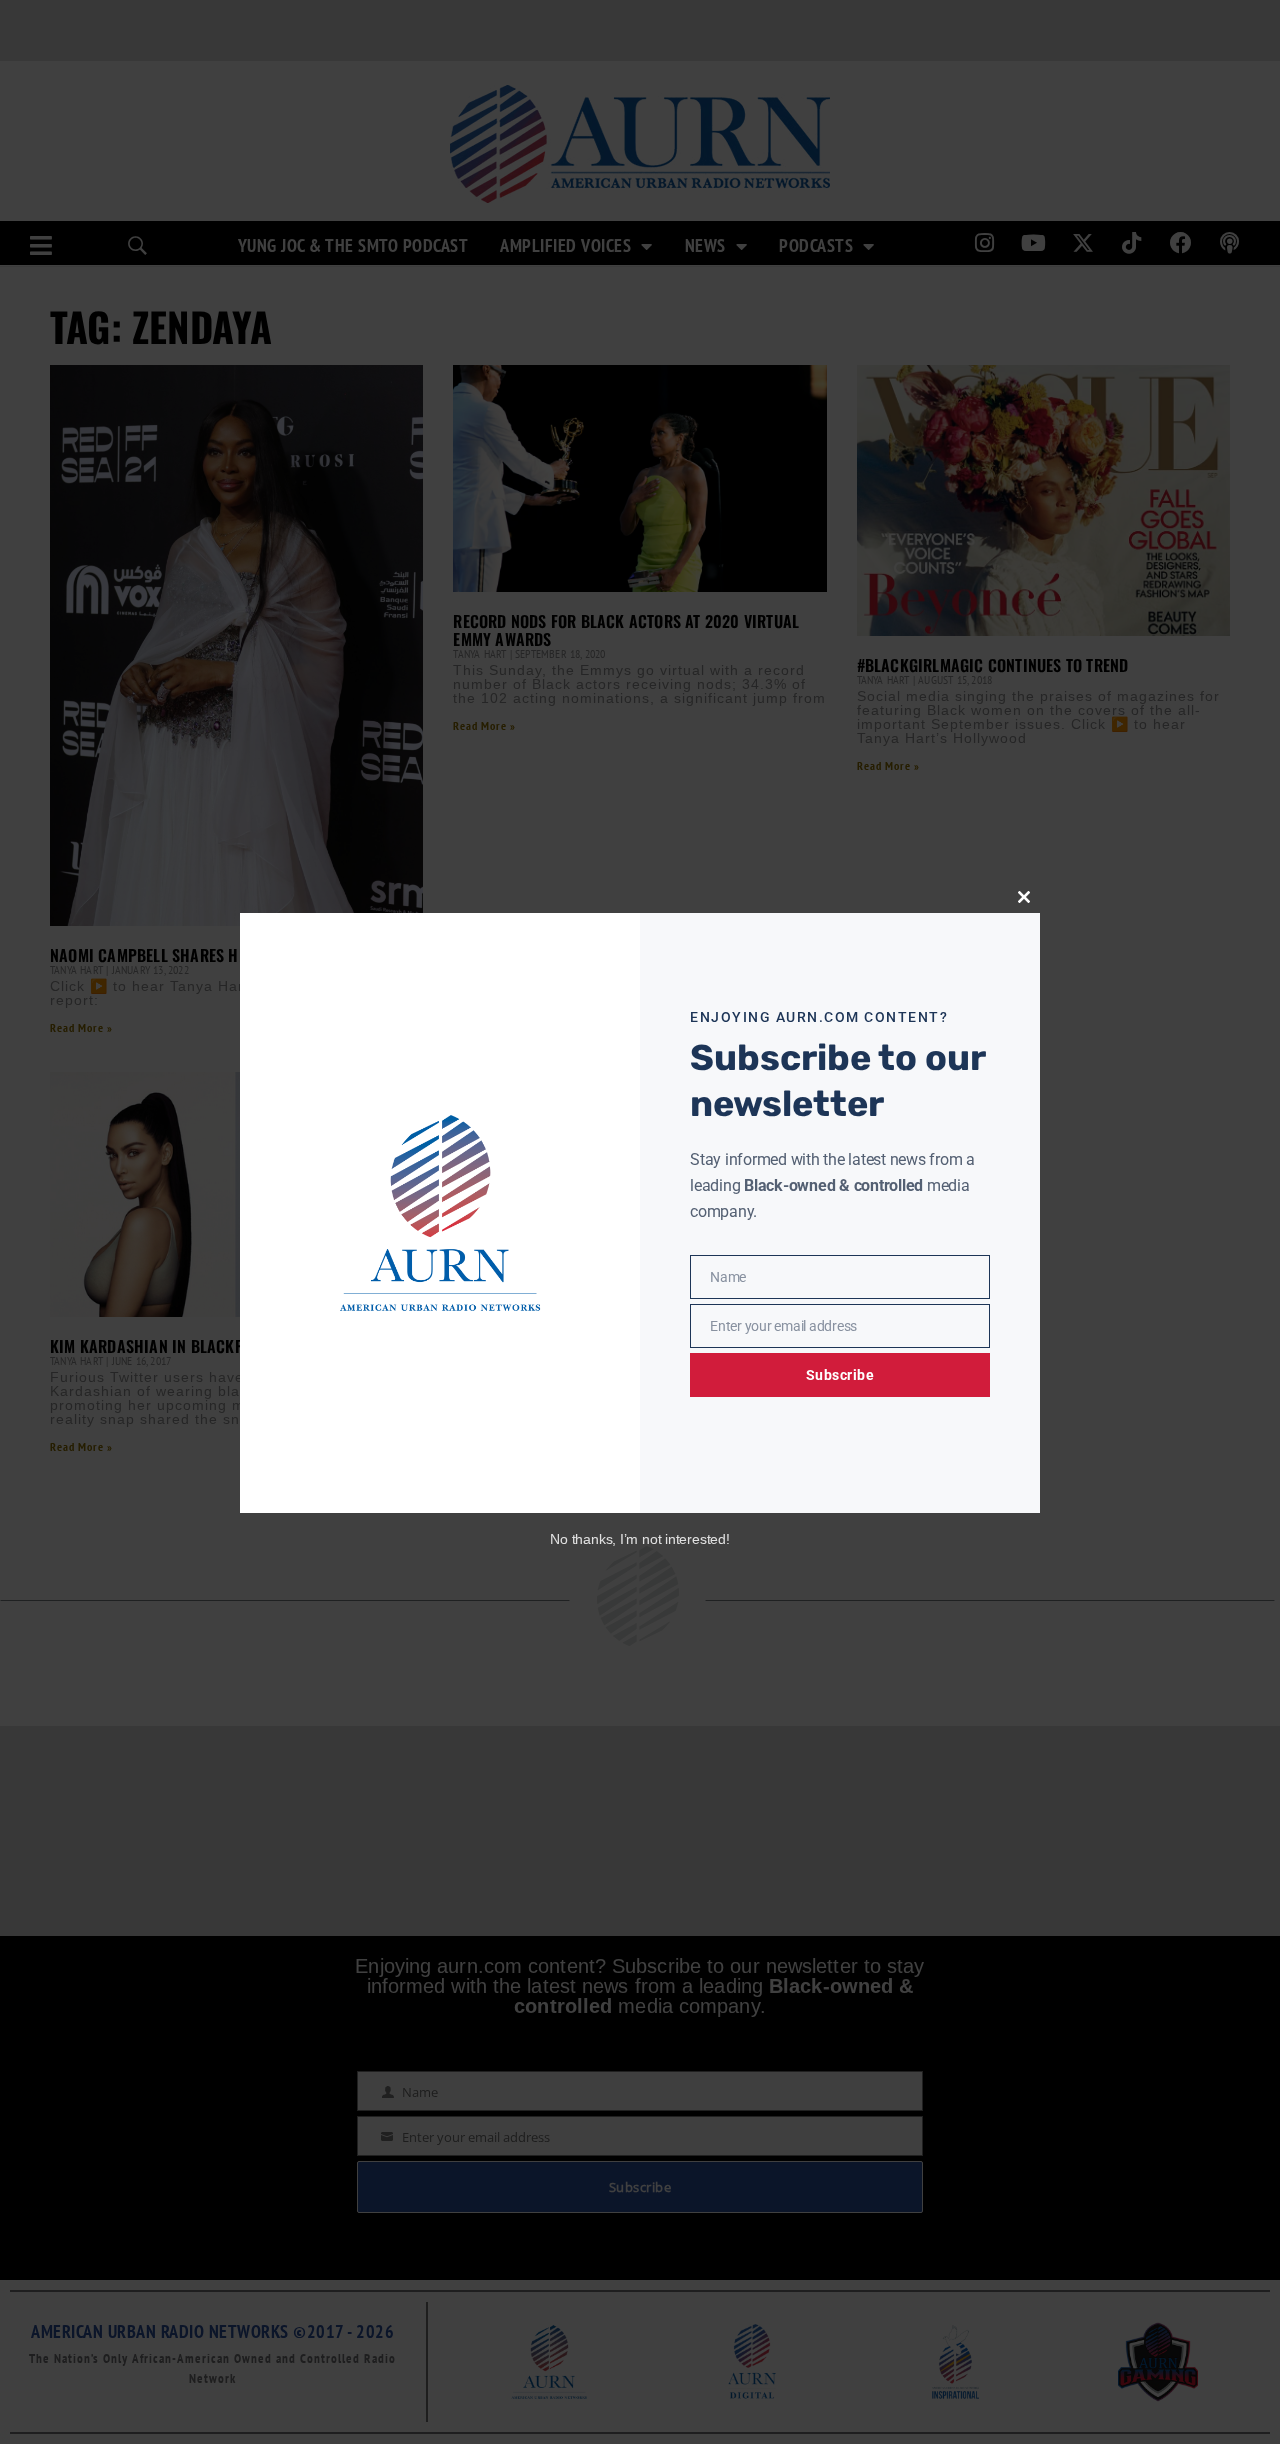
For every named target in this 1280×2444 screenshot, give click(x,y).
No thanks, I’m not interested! (639, 1539)
